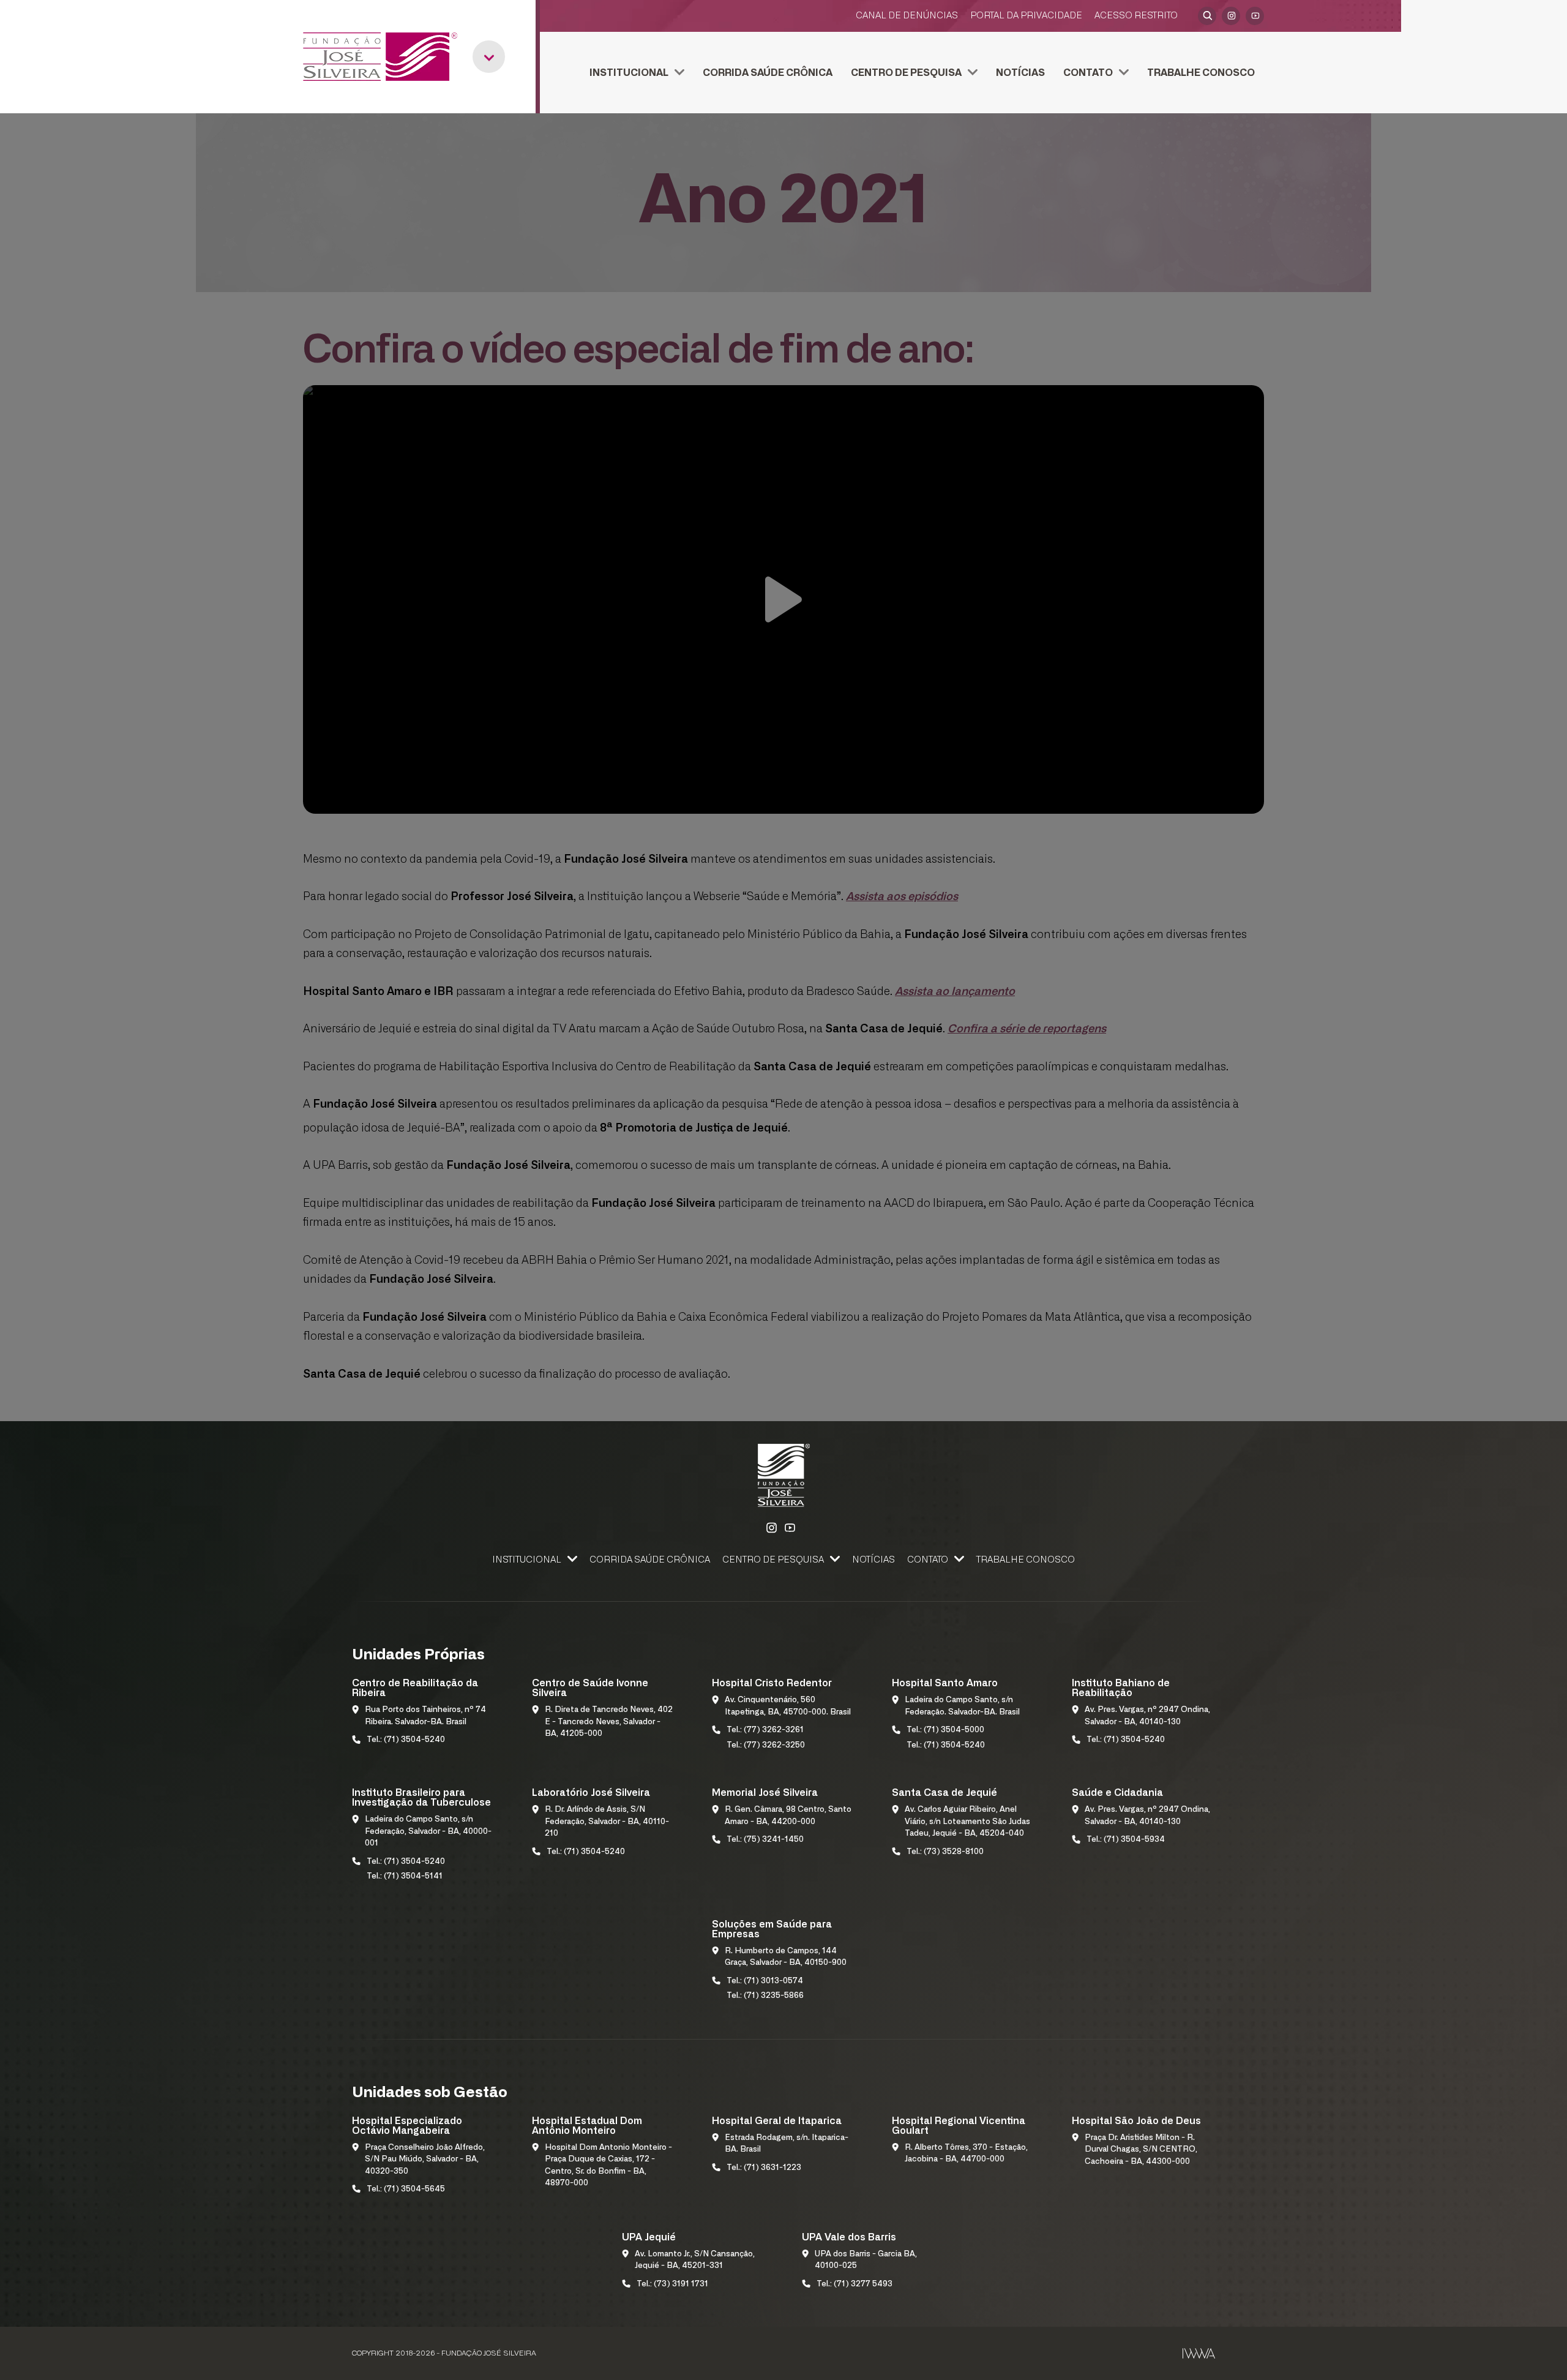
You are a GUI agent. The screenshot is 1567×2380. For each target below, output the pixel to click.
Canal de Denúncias (907, 16)
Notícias (1020, 73)
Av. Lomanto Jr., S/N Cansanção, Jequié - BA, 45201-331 (695, 2260)
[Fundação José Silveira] (380, 57)
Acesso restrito (1136, 16)
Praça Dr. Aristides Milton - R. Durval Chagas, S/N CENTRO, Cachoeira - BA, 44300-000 (1141, 2150)
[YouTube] (1255, 16)
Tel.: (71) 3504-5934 (1126, 1840)
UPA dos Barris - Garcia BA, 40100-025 (866, 2260)
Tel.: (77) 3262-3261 (765, 1730)
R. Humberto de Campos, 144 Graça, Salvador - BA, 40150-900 (786, 1957)
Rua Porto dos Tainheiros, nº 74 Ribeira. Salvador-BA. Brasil (425, 1716)
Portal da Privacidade (1026, 16)
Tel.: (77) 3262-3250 (766, 1745)
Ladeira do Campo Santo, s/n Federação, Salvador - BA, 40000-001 (428, 1831)
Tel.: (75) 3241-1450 (765, 1840)
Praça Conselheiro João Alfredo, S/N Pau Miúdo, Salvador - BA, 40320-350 (425, 2160)
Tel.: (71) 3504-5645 (406, 2189)
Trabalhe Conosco (1201, 73)
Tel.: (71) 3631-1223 (764, 2168)
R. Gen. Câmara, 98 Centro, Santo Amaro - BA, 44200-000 (788, 1816)
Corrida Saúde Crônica (768, 73)
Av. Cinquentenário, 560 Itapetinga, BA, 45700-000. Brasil (788, 1706)
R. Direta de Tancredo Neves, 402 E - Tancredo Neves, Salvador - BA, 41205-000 (609, 1722)
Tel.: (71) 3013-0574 (765, 1981)
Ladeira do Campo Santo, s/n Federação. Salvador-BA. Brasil (962, 1706)
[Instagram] (1231, 16)
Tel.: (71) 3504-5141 (405, 1876)
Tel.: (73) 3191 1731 (672, 2284)
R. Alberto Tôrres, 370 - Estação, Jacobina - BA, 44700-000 (966, 2154)
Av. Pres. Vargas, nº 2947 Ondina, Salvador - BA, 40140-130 (1147, 1716)
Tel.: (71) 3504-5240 (406, 1740)
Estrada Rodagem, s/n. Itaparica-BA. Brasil (787, 2144)
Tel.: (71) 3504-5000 (945, 1730)
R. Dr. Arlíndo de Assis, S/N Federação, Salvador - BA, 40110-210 (607, 1822)
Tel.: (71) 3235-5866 (765, 1996)
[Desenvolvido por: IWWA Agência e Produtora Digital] (1199, 2353)
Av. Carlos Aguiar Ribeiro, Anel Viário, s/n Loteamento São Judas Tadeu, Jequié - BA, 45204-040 (967, 1822)
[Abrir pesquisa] (1207, 16)
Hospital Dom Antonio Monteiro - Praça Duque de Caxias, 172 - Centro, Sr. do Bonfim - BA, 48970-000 (608, 2166)
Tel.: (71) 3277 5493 (855, 2284)
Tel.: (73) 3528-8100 (945, 1852)
